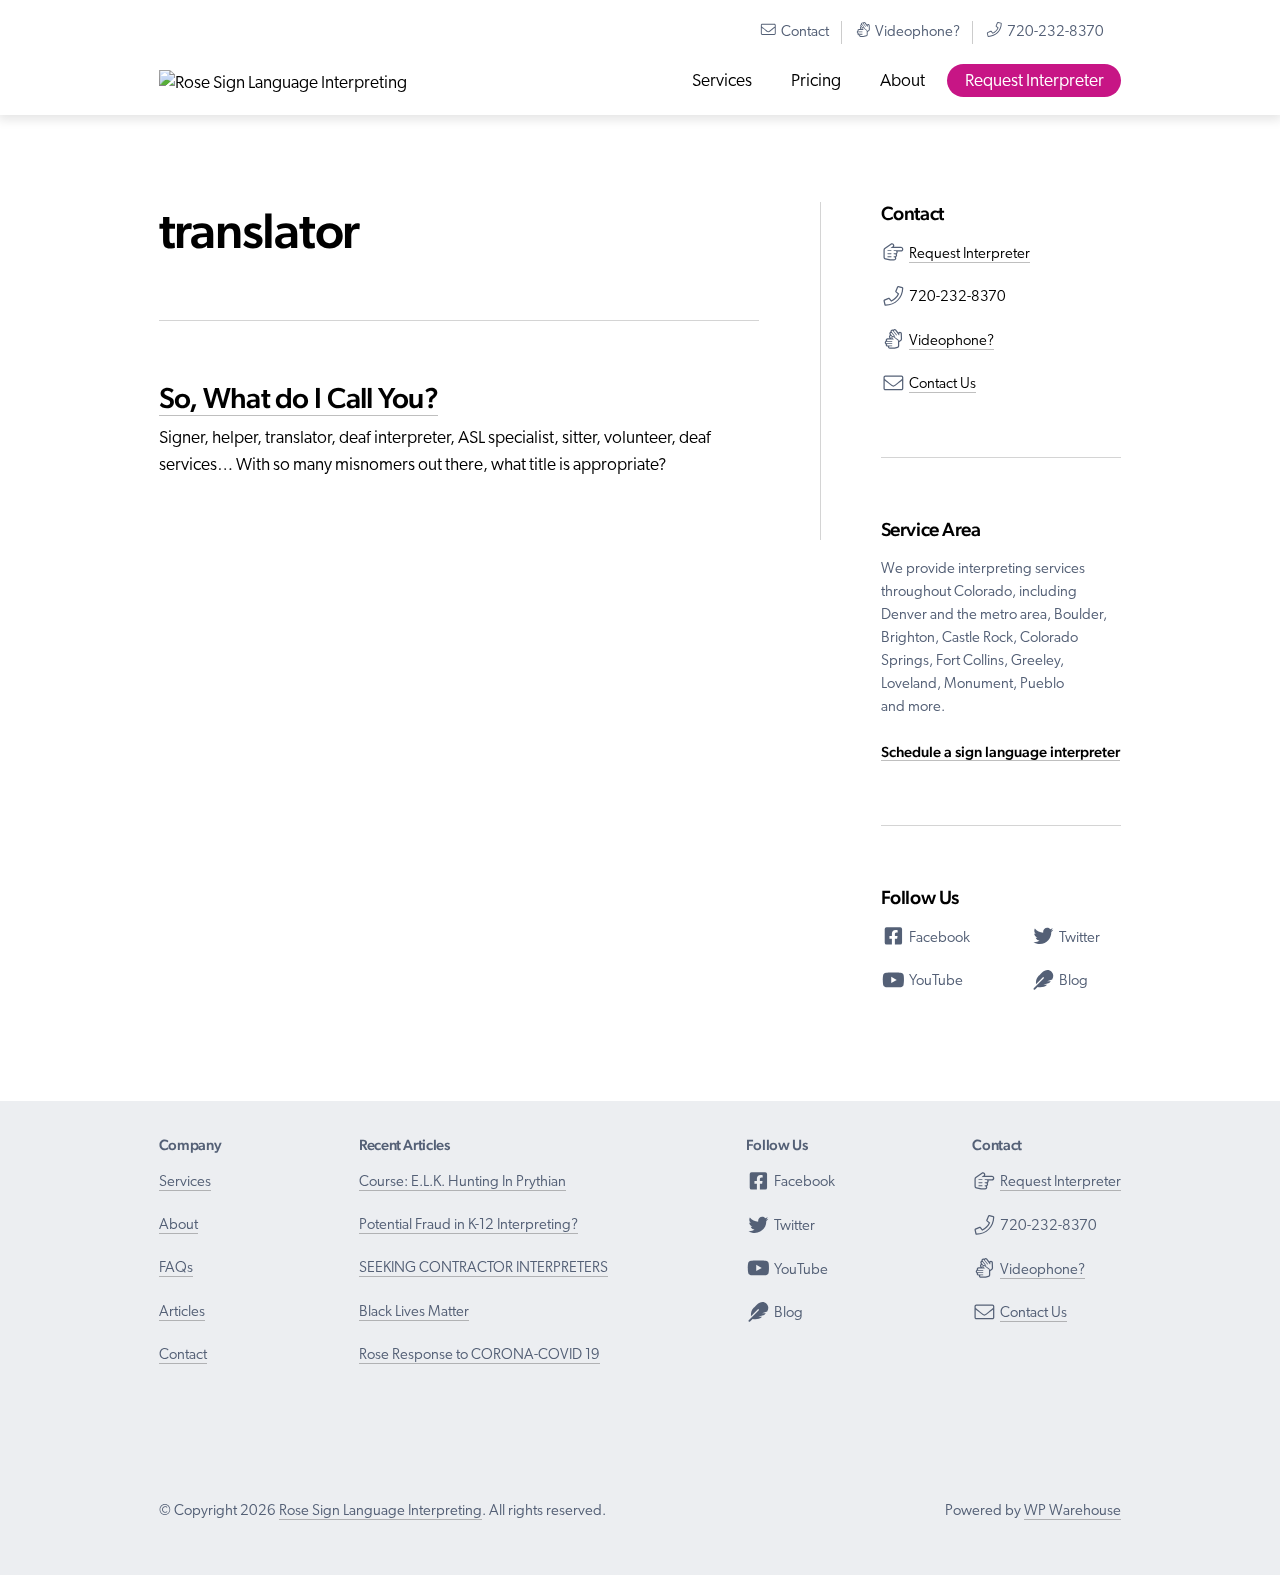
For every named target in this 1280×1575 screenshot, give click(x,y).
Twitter (1078, 938)
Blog (1072, 981)
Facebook (938, 938)
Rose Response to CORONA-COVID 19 (479, 1355)
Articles (182, 1312)
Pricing (816, 81)
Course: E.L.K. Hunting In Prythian (462, 1182)
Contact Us (942, 384)
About (902, 81)
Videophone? (916, 32)
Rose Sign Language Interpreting (380, 1511)
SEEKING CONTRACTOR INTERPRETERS (483, 1268)
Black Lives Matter (414, 1312)
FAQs (176, 1268)
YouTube (934, 981)
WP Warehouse (1072, 1511)
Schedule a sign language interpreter (1000, 751)
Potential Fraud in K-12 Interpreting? (468, 1225)
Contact (803, 32)
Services (722, 81)
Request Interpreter (1034, 81)
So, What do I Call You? (298, 397)
